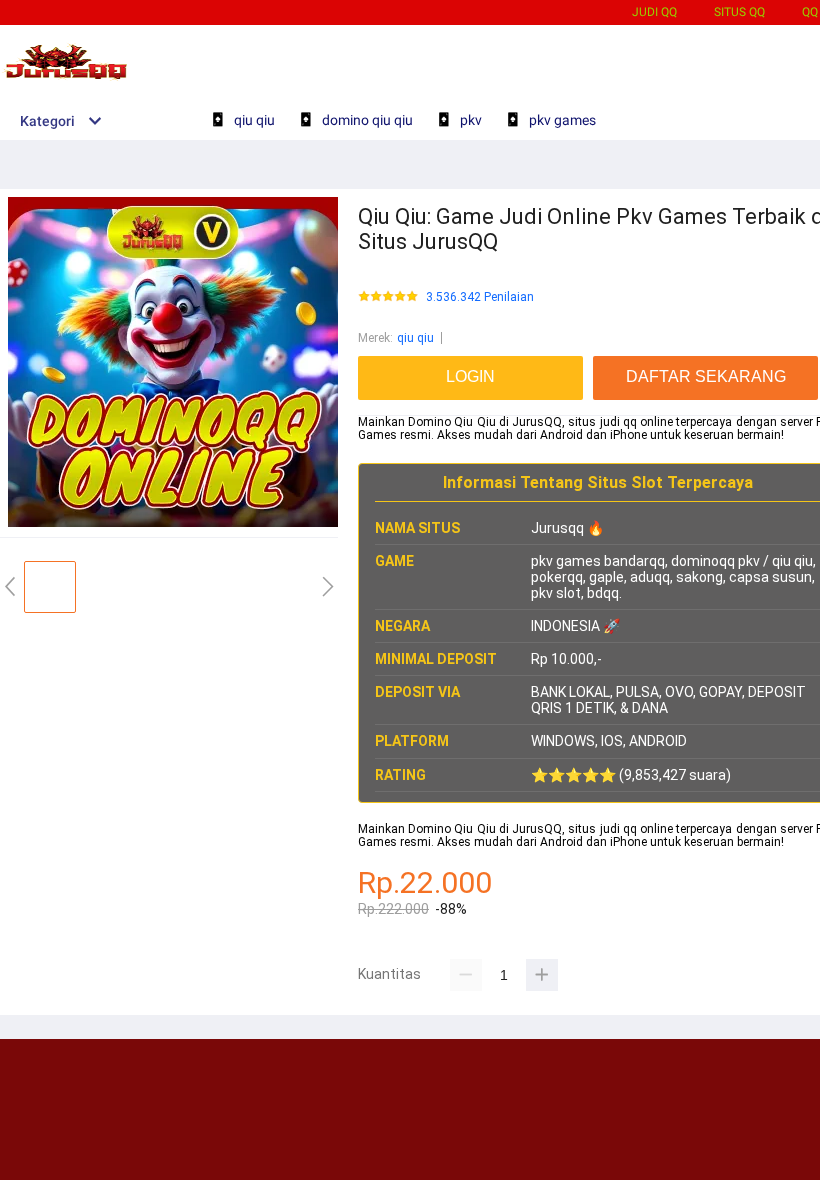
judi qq (654, 12)
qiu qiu (415, 338)
